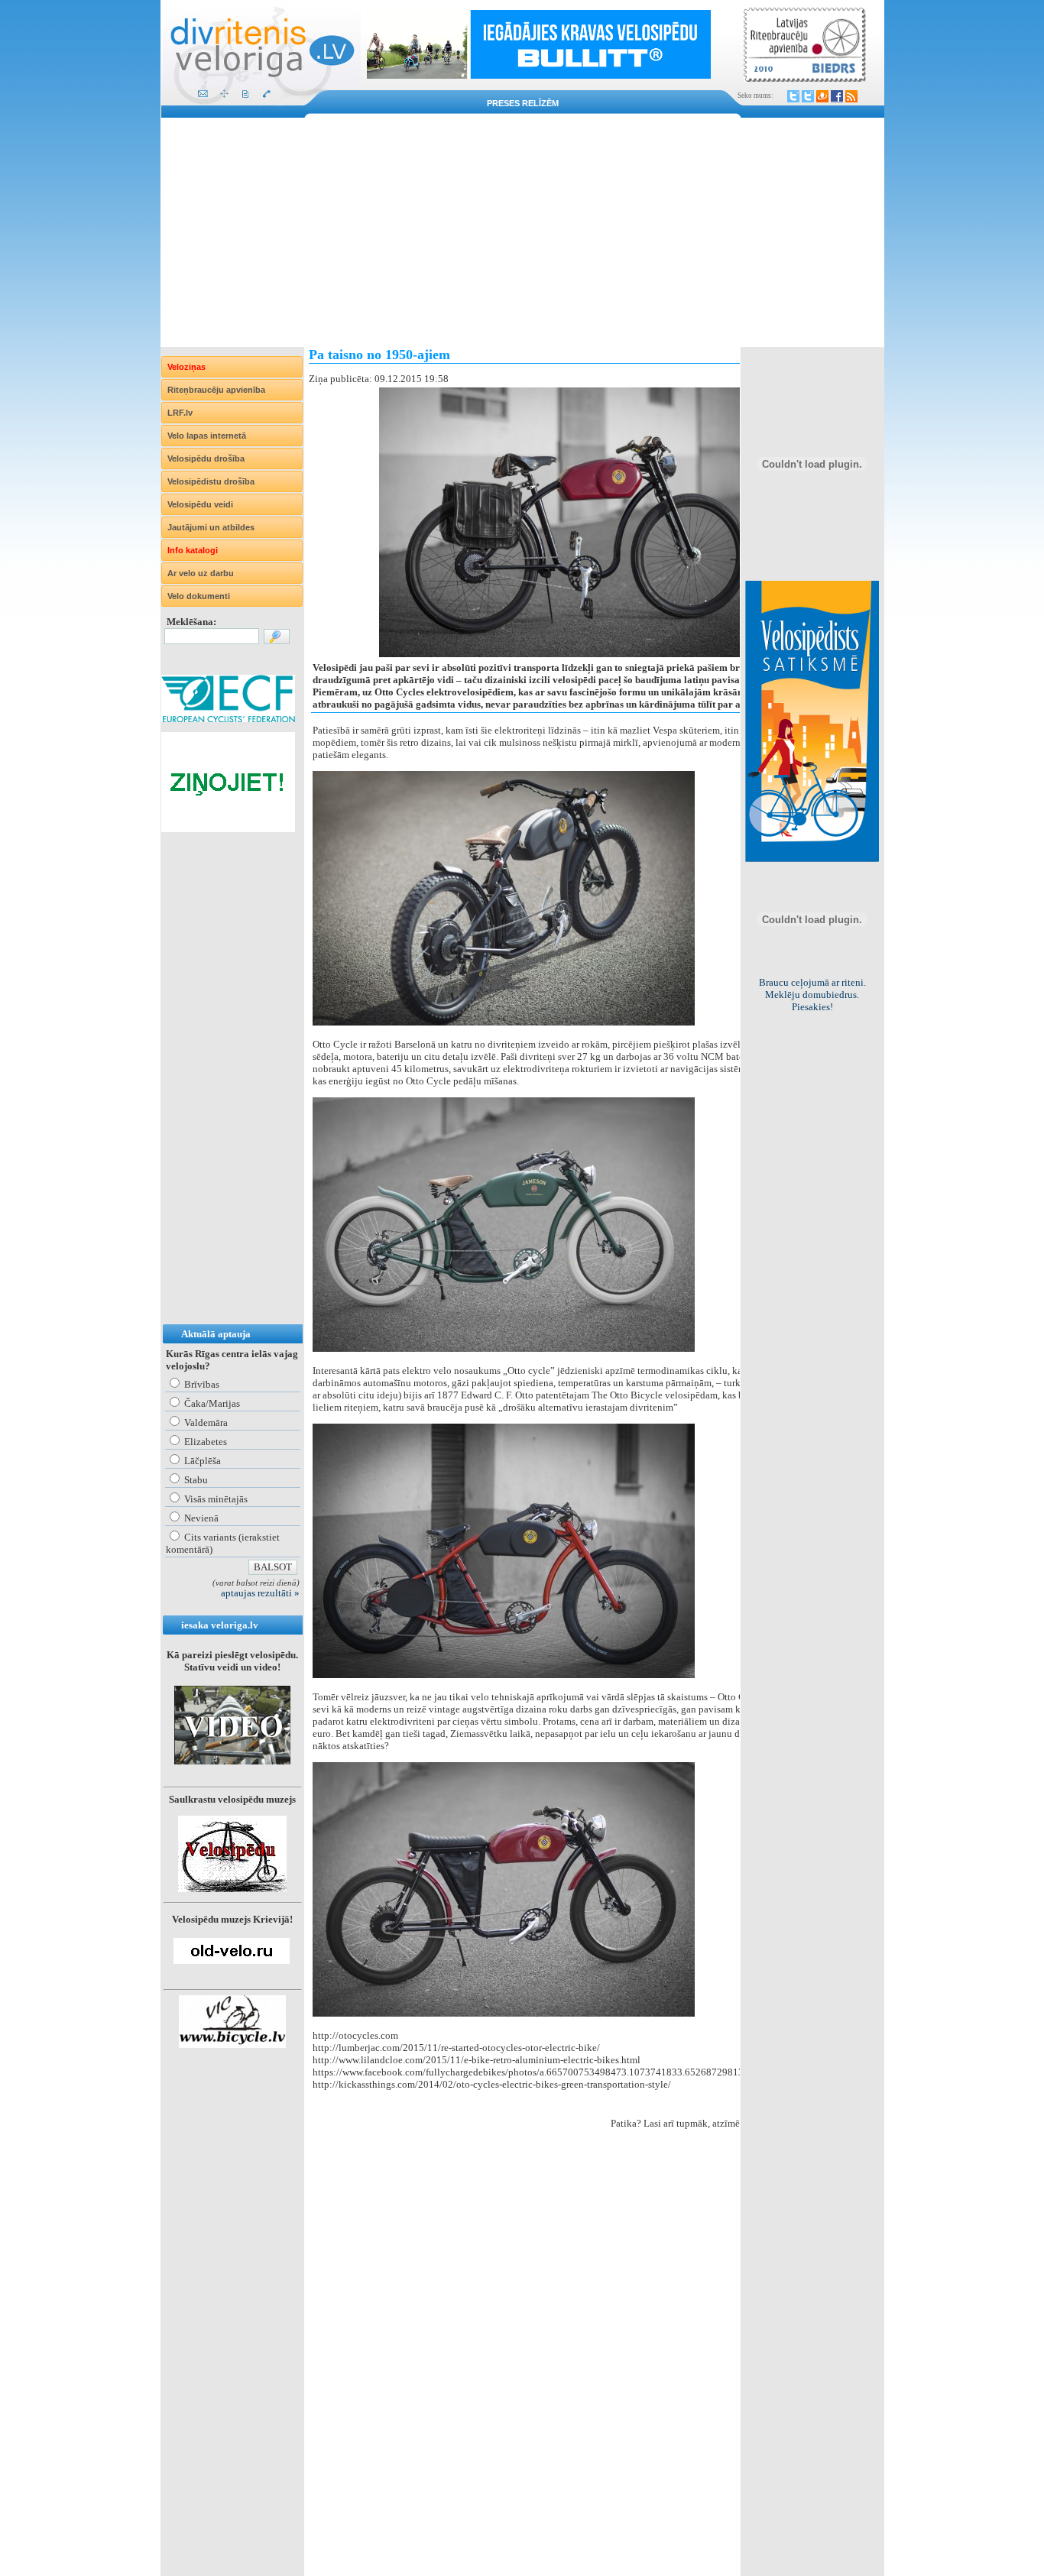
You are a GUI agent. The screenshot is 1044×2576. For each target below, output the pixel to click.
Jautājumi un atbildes (211, 527)
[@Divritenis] (808, 96)
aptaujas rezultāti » (260, 1593)
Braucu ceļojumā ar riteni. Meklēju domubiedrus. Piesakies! (812, 995)
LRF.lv (180, 413)
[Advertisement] (522, 232)
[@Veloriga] (793, 96)
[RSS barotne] (851, 96)
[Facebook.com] (837, 96)
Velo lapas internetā (207, 436)
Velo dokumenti (199, 596)
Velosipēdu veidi (200, 504)
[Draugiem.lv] (822, 96)
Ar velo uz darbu (201, 573)
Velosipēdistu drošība (211, 481)
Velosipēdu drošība (206, 458)
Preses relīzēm (523, 103)
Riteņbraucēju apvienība (216, 390)
